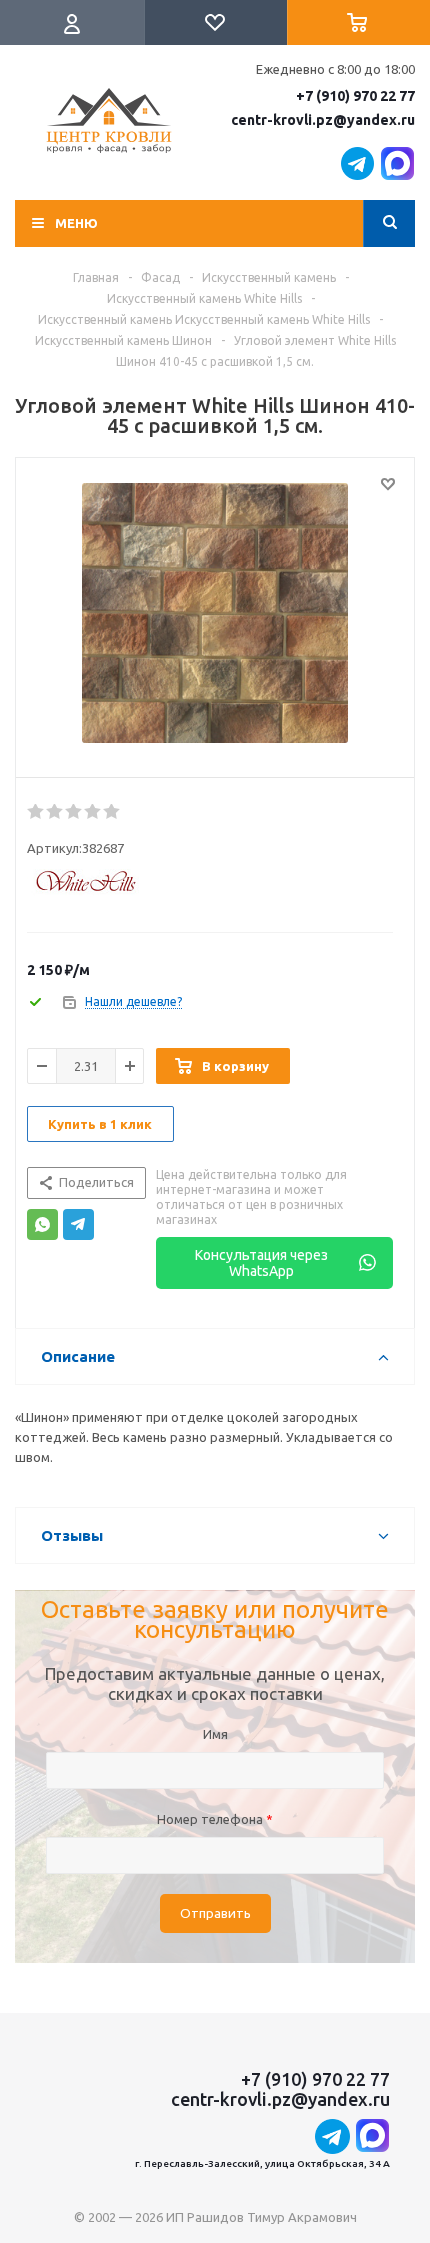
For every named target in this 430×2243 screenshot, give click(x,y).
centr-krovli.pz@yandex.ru (323, 120)
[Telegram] (78, 1224)
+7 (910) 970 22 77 (355, 96)
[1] (36, 812)
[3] (74, 812)
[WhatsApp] (42, 1224)
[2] (55, 812)
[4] (93, 812)
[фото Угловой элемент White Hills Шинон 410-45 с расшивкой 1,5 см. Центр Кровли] (215, 613)
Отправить (215, 1913)
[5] (112, 812)
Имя (215, 1734)
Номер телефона (215, 1819)
